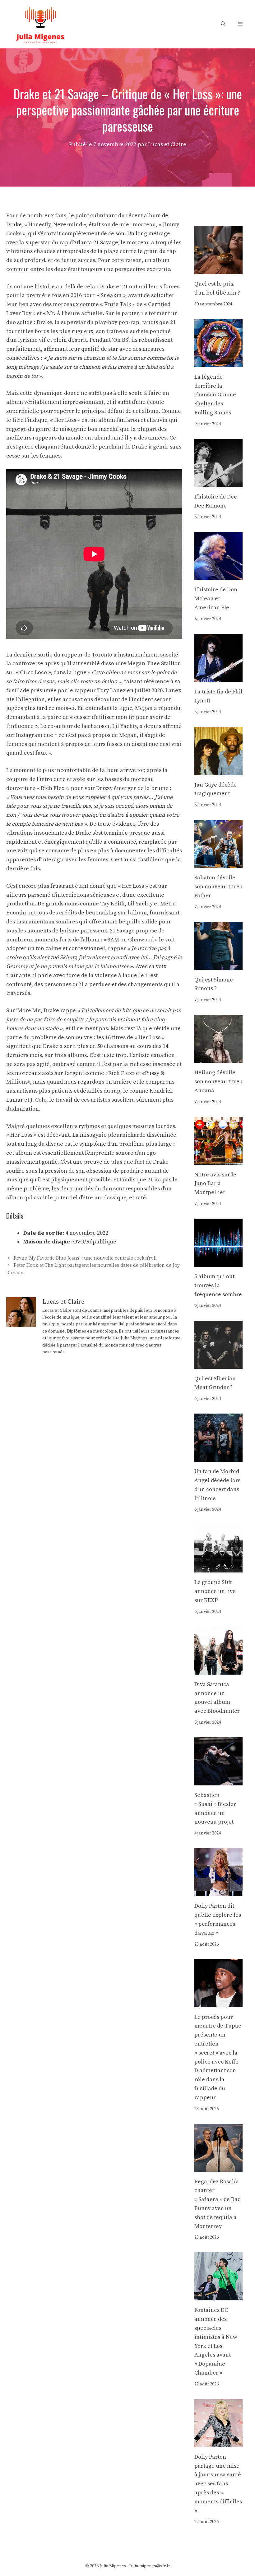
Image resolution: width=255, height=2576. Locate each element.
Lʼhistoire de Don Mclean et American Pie (216, 599)
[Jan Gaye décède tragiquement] (218, 770)
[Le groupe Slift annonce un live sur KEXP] (218, 1568)
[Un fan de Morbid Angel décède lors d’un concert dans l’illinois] (218, 1457)
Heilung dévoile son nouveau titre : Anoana (218, 1082)
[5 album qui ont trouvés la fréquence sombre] (218, 1262)
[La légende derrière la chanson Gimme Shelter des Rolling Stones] (218, 362)
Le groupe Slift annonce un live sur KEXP (215, 1591)
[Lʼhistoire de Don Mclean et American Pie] (218, 575)
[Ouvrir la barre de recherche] (223, 24)
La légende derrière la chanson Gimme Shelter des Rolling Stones (215, 395)
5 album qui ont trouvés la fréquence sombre (218, 1286)
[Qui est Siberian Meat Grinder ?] (218, 1364)
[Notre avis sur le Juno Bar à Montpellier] (218, 1160)
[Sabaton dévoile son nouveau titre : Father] (218, 863)
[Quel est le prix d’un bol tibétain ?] (218, 269)
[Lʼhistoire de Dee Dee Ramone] (218, 482)
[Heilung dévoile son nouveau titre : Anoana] (218, 1058)
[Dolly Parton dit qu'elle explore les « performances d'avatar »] (218, 1892)
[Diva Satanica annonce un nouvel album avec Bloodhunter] (218, 1670)
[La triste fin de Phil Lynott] (218, 677)
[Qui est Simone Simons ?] (218, 965)
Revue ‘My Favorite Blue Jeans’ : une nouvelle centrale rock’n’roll (85, 1259)
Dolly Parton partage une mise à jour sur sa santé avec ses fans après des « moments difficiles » (218, 2484)
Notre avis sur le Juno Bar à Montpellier (215, 1184)
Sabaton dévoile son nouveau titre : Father (218, 887)
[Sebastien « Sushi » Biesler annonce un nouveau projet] (218, 1781)
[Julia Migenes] (40, 24)
